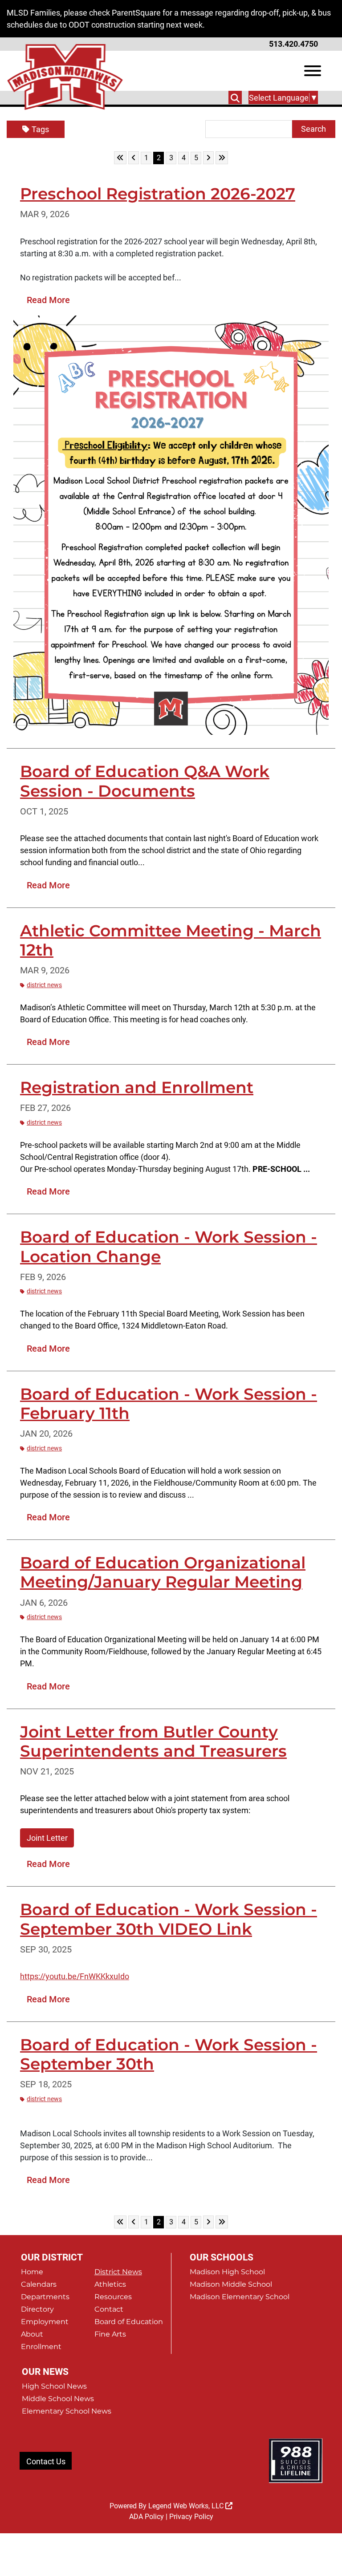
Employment (45, 2322)
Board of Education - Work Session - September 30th (169, 2054)
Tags (40, 129)
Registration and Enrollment (137, 1087)
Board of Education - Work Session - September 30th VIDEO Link (169, 1919)
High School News (54, 2386)
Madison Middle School (231, 2284)
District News (44, 985)
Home (32, 2272)
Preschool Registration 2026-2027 (158, 194)
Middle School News (58, 2399)
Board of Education (129, 2322)
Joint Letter (47, 1838)
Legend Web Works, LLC (187, 2506)
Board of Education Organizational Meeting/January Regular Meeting (163, 1572)
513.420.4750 (293, 44)
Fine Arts (110, 2334)
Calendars (39, 2284)
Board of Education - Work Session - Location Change (169, 1246)
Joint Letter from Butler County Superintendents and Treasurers (153, 1741)
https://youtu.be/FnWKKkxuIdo (75, 1976)
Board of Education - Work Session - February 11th (169, 1403)
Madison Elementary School (240, 2297)
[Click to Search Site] (235, 97)
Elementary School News (67, 2411)
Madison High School (227, 2272)
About (32, 2334)
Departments (45, 2297)
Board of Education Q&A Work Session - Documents (145, 781)
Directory (37, 2309)
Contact (109, 2309)
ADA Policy (147, 2517)
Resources (113, 2297)
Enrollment (41, 2347)
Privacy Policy (191, 2517)
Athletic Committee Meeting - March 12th (171, 940)
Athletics (110, 2284)
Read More (48, 300)
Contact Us (46, 2461)
